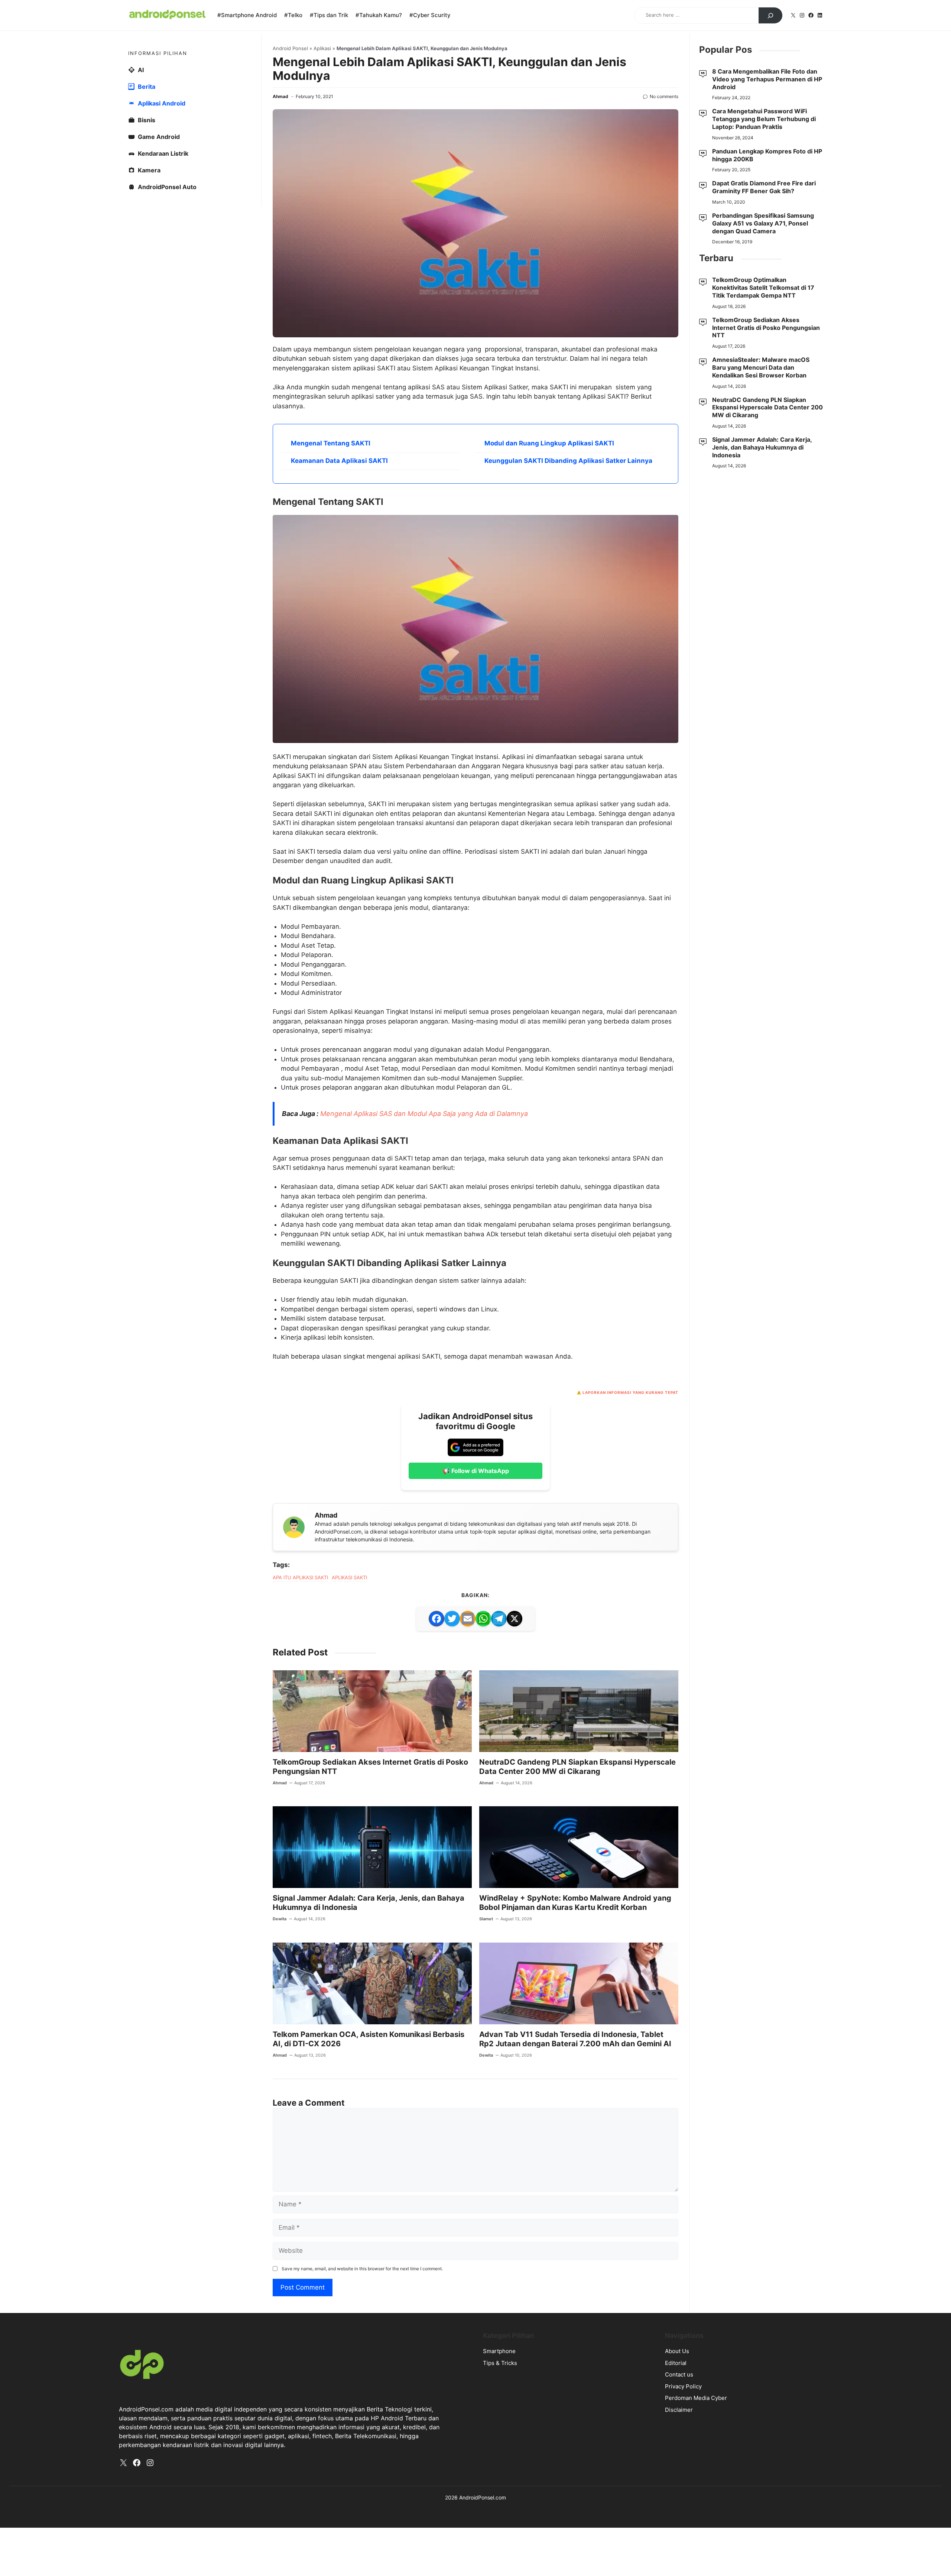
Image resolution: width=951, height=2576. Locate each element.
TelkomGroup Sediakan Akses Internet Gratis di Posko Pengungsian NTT (766, 435)
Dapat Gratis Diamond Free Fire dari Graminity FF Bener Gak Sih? (764, 294)
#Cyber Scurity (430, 15)
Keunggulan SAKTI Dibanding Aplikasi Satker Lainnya (568, 675)
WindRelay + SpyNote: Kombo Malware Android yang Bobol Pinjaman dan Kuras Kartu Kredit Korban (575, 2331)
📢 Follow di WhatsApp (476, 1899)
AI (141, 177)
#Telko (293, 15)
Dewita (280, 2347)
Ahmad (280, 203)
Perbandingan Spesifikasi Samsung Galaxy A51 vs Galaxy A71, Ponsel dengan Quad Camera (763, 330)
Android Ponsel (290, 155)
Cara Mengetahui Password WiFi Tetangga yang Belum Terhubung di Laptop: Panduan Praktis (764, 226)
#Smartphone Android (247, 15)
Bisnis (147, 227)
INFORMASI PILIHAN (158, 160)
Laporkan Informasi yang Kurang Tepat (630, 1820)
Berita (147, 194)
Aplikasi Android (162, 210)
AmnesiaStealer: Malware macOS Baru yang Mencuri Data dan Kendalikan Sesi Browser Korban (761, 474)
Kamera (149, 277)
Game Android (159, 244)
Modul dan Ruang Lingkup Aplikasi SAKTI (549, 657)
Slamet (486, 2347)
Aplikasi (322, 155)
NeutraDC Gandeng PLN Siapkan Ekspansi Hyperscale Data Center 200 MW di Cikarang (577, 2195)
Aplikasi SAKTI (349, 2005)
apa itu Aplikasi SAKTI (300, 2005)
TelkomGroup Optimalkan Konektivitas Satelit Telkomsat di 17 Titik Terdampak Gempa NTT (763, 395)
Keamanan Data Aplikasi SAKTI (339, 675)
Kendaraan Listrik (163, 260)
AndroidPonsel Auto (167, 294)
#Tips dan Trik (329, 15)
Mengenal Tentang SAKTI (331, 657)
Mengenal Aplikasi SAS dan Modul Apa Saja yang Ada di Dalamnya (424, 1542)
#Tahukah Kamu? (379, 15)
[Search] (770, 16)
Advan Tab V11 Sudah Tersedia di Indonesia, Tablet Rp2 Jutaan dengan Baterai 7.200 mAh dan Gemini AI (575, 2467)
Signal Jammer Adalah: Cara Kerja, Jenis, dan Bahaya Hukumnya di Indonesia (762, 554)
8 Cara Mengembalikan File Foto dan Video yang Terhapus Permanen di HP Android (767, 186)
